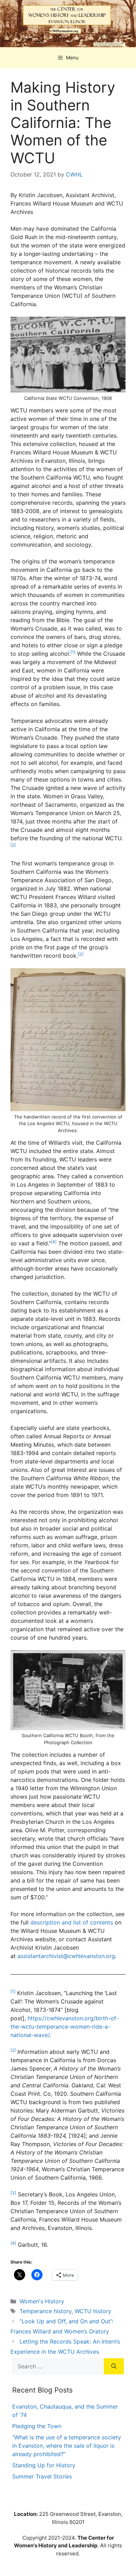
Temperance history (46, 2311)
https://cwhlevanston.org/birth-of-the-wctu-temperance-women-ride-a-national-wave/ (65, 2027)
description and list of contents (72, 1922)
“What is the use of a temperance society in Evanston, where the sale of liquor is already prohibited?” (67, 2446)
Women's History (42, 2301)
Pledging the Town (37, 2426)
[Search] (114, 2366)
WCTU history (93, 2311)
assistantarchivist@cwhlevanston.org (66, 1956)
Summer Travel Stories (42, 2476)
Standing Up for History (44, 2465)
